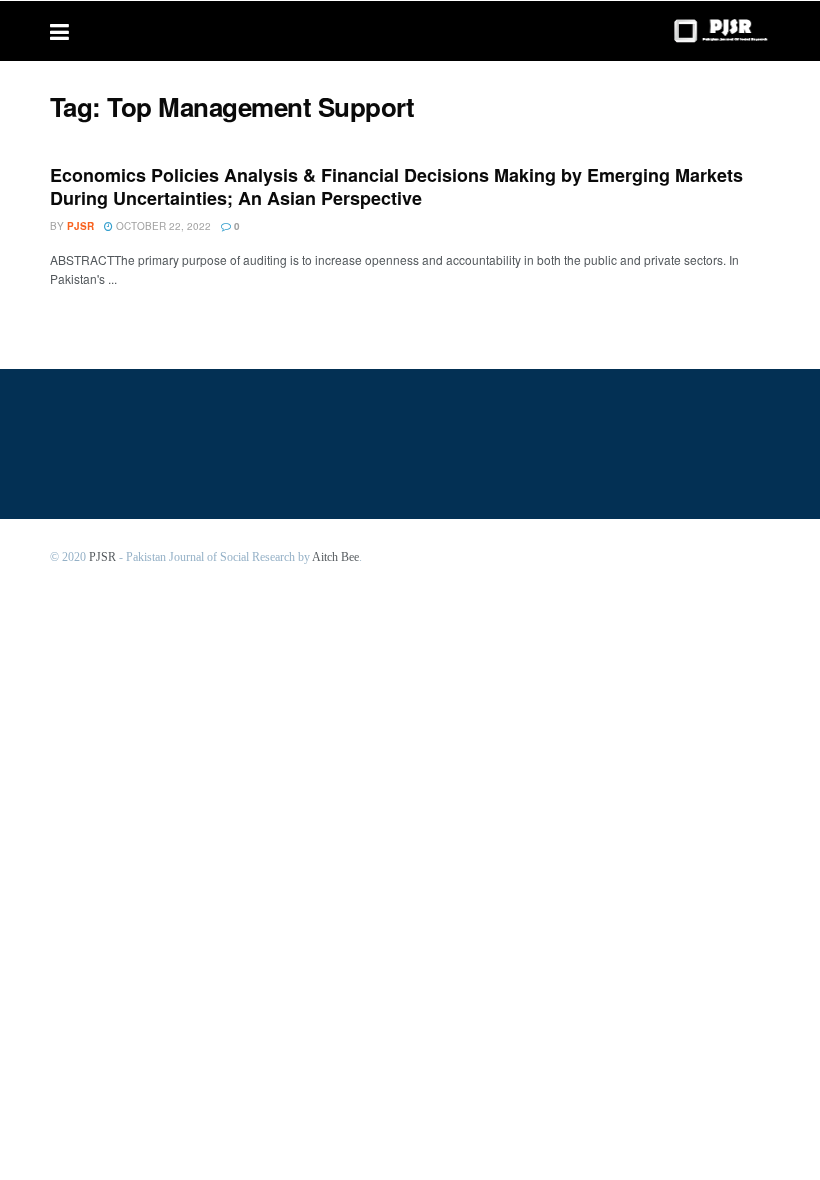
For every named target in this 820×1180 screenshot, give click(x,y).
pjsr (80, 226)
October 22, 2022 (162, 226)
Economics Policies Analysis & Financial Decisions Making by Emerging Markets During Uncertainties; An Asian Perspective (396, 186)
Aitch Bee (335, 557)
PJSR (102, 557)
